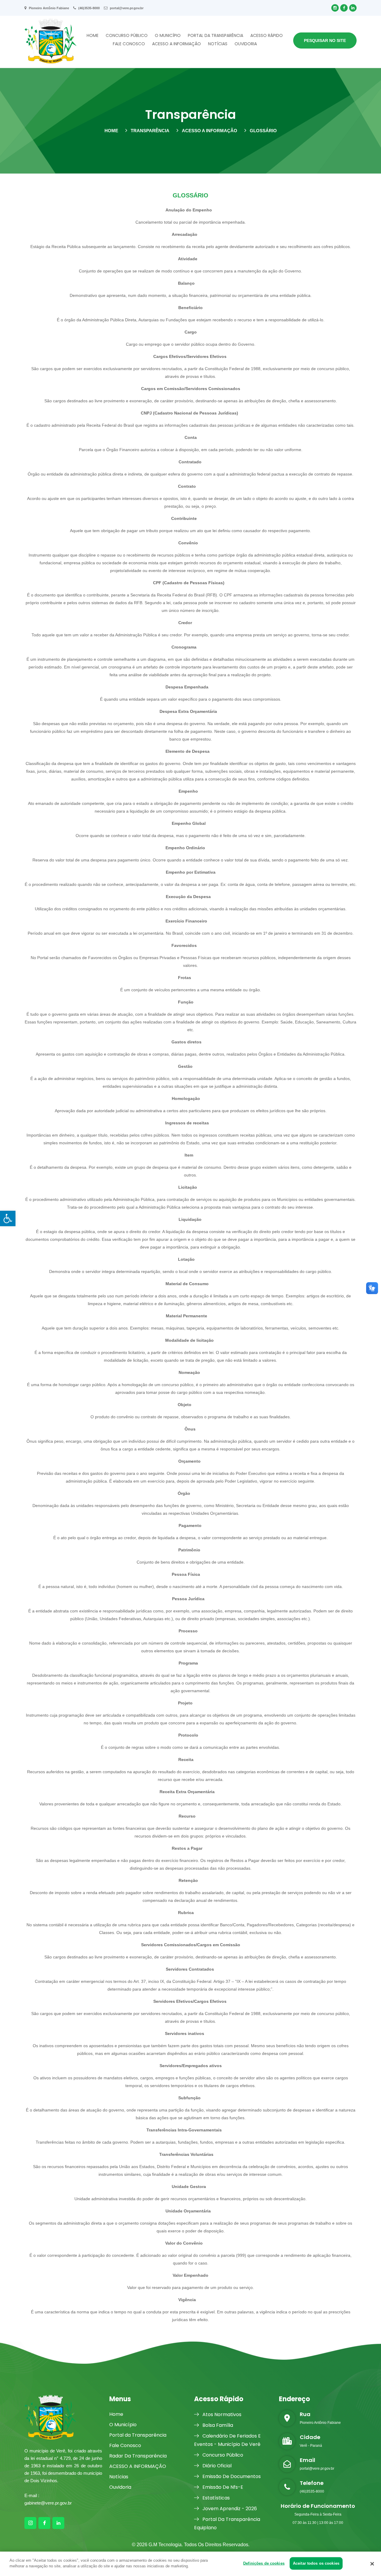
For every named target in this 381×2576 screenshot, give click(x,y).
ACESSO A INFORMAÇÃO (177, 44)
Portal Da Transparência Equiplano (227, 2523)
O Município (168, 35)
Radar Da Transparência (138, 2456)
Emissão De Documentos (231, 2476)
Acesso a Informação (210, 131)
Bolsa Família (217, 2425)
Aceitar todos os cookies (316, 2563)
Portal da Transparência (216, 35)
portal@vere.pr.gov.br (126, 8)
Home (93, 35)
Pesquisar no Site (325, 40)
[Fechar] (372, 2564)
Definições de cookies (264, 2563)
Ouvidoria (246, 44)
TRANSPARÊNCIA (150, 131)
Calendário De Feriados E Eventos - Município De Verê (227, 2440)
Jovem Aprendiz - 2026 (229, 2509)
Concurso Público (127, 35)
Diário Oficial (216, 2466)
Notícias (218, 44)
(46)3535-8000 (89, 8)
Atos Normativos (221, 2414)
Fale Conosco (129, 44)
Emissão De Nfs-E (222, 2487)
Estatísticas (216, 2498)
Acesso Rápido (267, 35)
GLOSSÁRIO (263, 131)
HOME (111, 131)
